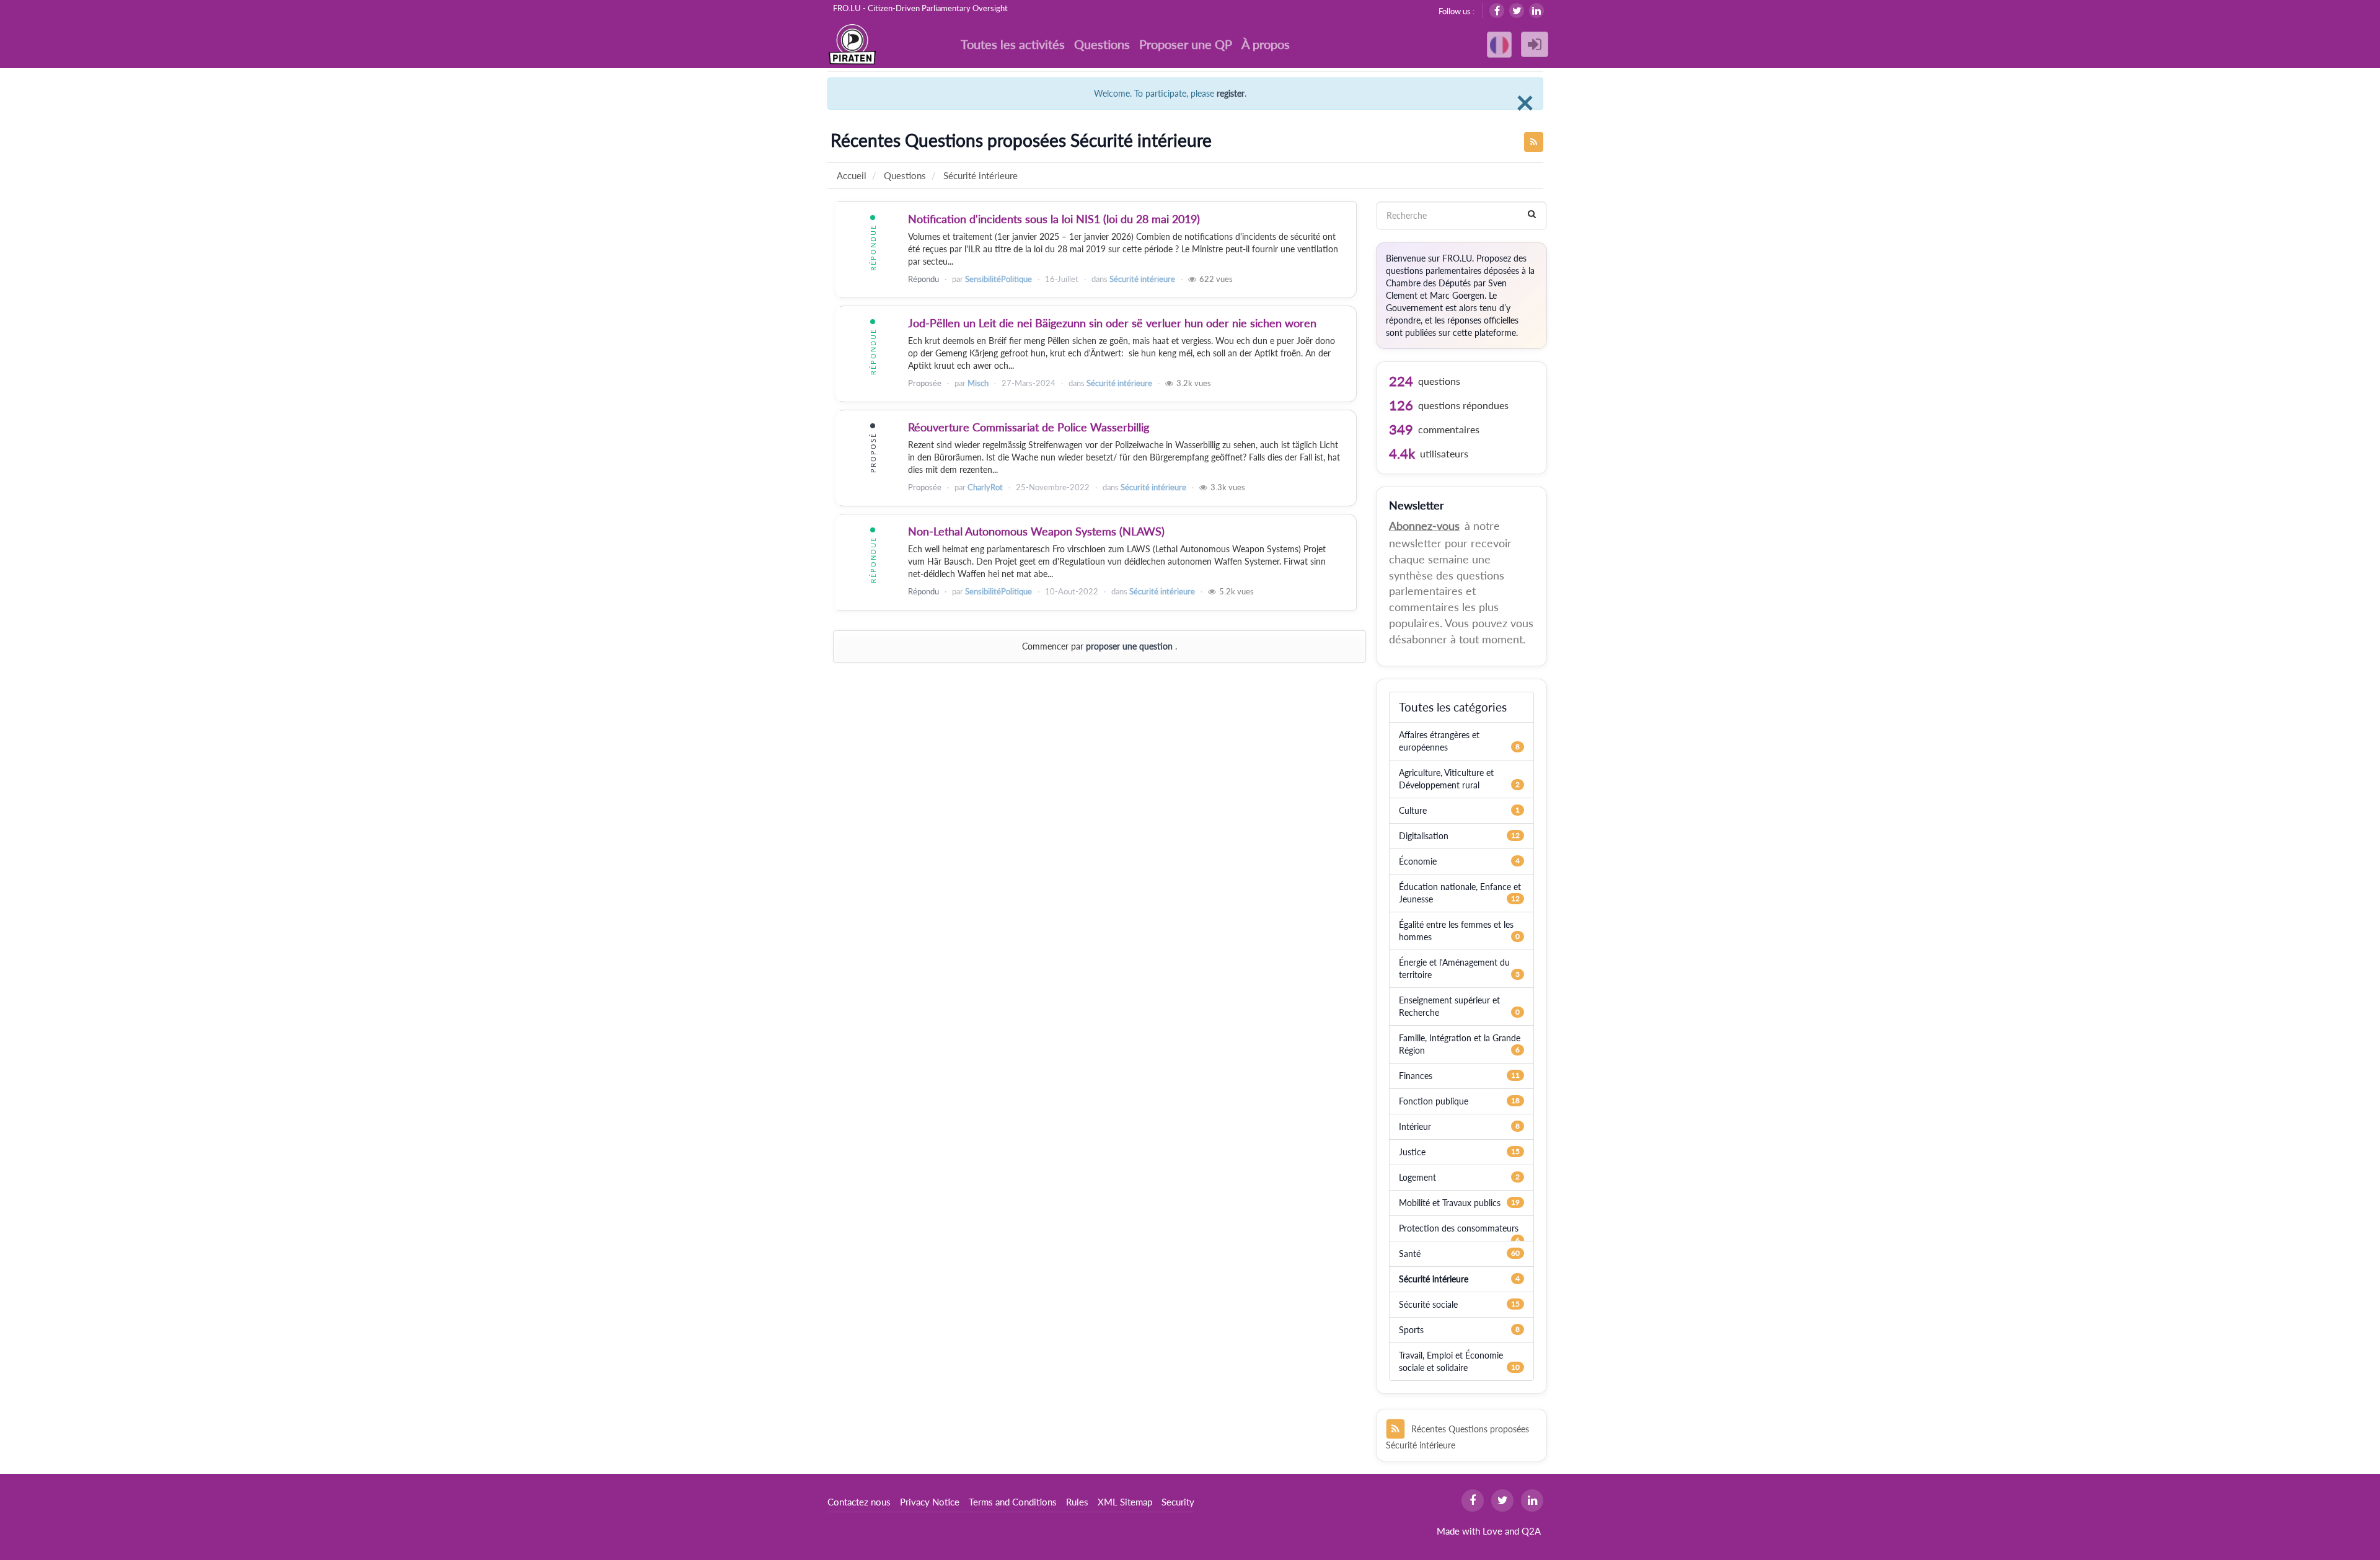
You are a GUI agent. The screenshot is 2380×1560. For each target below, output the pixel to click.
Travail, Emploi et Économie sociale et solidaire (1451, 1361)
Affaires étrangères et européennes (1439, 741)
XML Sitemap (1125, 1502)
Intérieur (1415, 1126)
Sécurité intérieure (1142, 279)
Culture (1413, 810)
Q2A (1531, 1531)
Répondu (923, 279)
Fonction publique (1434, 1101)
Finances (1416, 1076)
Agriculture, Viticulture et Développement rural (1446, 779)
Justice (1412, 1152)
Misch (978, 383)
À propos (1266, 44)
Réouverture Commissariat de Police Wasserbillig (1029, 427)
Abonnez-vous (1424, 526)
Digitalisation (1424, 836)
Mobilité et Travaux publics (1450, 1203)
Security (1178, 1502)
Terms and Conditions (1013, 1502)
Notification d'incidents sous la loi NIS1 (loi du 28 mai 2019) (1054, 219)
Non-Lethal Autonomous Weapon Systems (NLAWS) (1036, 531)
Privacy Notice (930, 1502)
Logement (1417, 1177)
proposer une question (1129, 646)
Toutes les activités (1013, 44)
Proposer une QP (1186, 44)
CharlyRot (985, 487)
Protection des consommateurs (1459, 1228)
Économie (1418, 861)
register (1231, 93)
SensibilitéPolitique (998, 279)
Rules (1077, 1502)
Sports (1411, 1330)
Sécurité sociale (1428, 1304)
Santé (1410, 1254)
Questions (1102, 44)
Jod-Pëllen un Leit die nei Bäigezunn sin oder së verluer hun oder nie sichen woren (1112, 323)
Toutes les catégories (1453, 707)
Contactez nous (859, 1502)
